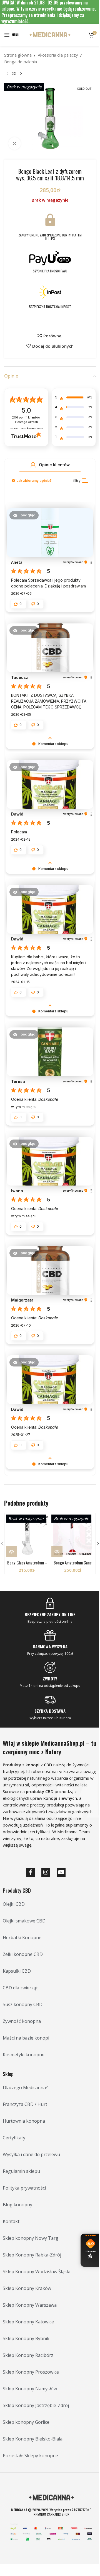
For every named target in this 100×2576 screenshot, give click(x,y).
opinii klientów (26, 420)
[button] (33, 465)
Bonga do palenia (21, 62)
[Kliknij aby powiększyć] (15, 143)
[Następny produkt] (21, 74)
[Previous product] (7, 74)
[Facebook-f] (31, 1872)
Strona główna (18, 55)
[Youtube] (61, 1872)
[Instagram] (46, 1872)
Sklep (8, 2074)
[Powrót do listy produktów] (14, 74)
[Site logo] (50, 34)
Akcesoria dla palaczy (58, 55)
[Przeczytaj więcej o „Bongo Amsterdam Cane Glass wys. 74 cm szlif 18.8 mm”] (57, 1552)
